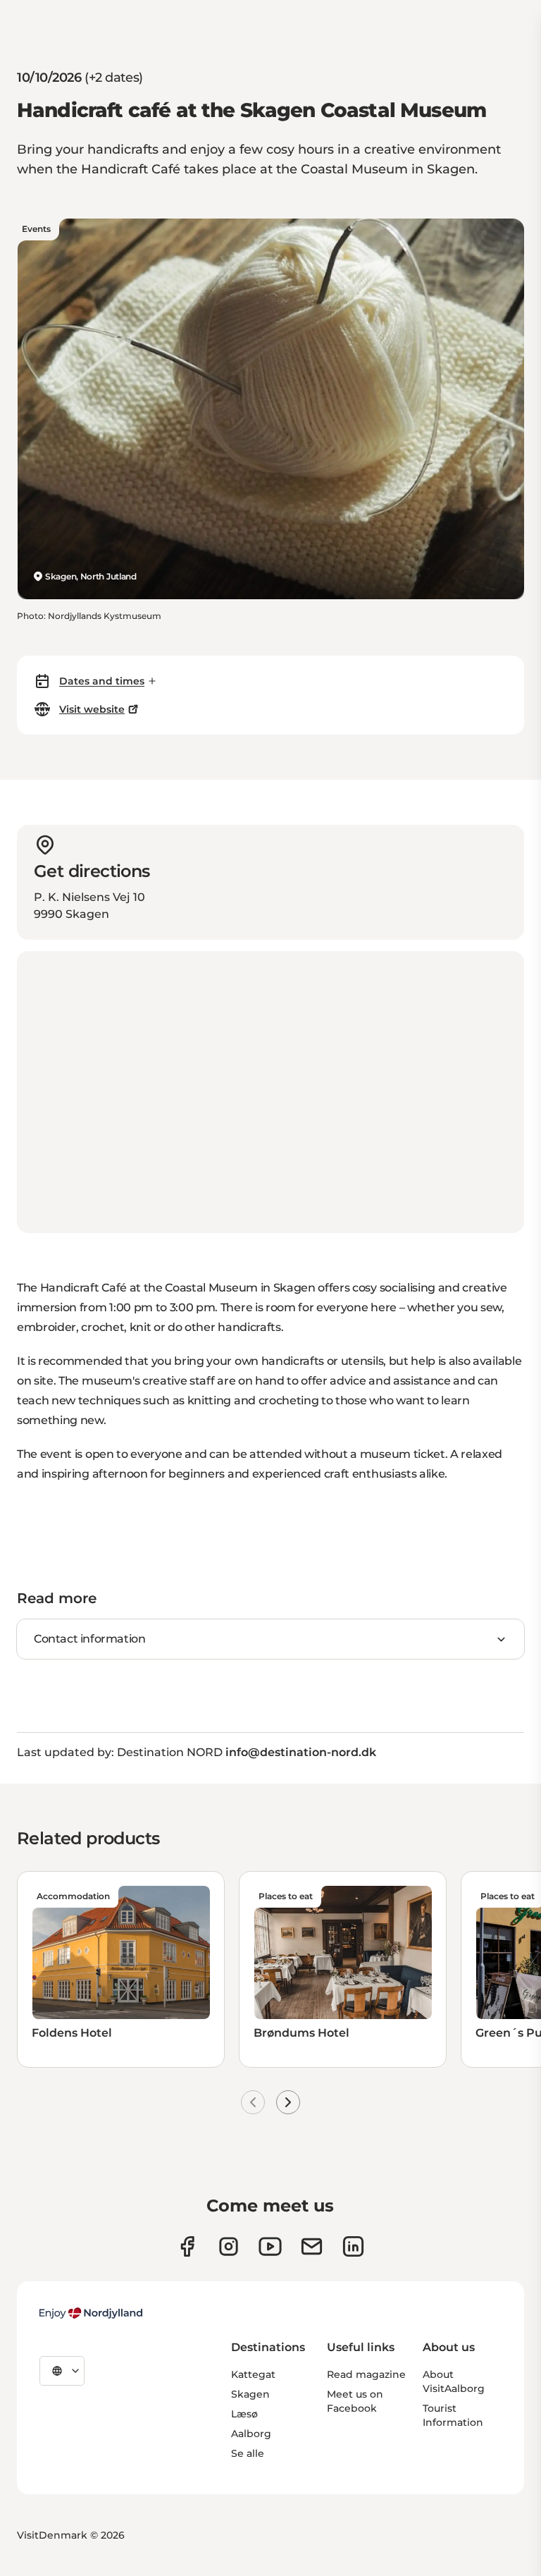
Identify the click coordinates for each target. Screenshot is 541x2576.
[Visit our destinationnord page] (353, 2246)
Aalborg (251, 2434)
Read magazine (366, 2374)
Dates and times (102, 681)
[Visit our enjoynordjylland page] (187, 2246)
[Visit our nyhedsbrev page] (312, 2246)
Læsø (244, 2414)
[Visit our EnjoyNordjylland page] (270, 2246)
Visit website (92, 709)
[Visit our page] (229, 2246)
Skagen (250, 2394)
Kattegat (253, 2374)
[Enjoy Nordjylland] (91, 2313)
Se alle (248, 2453)
